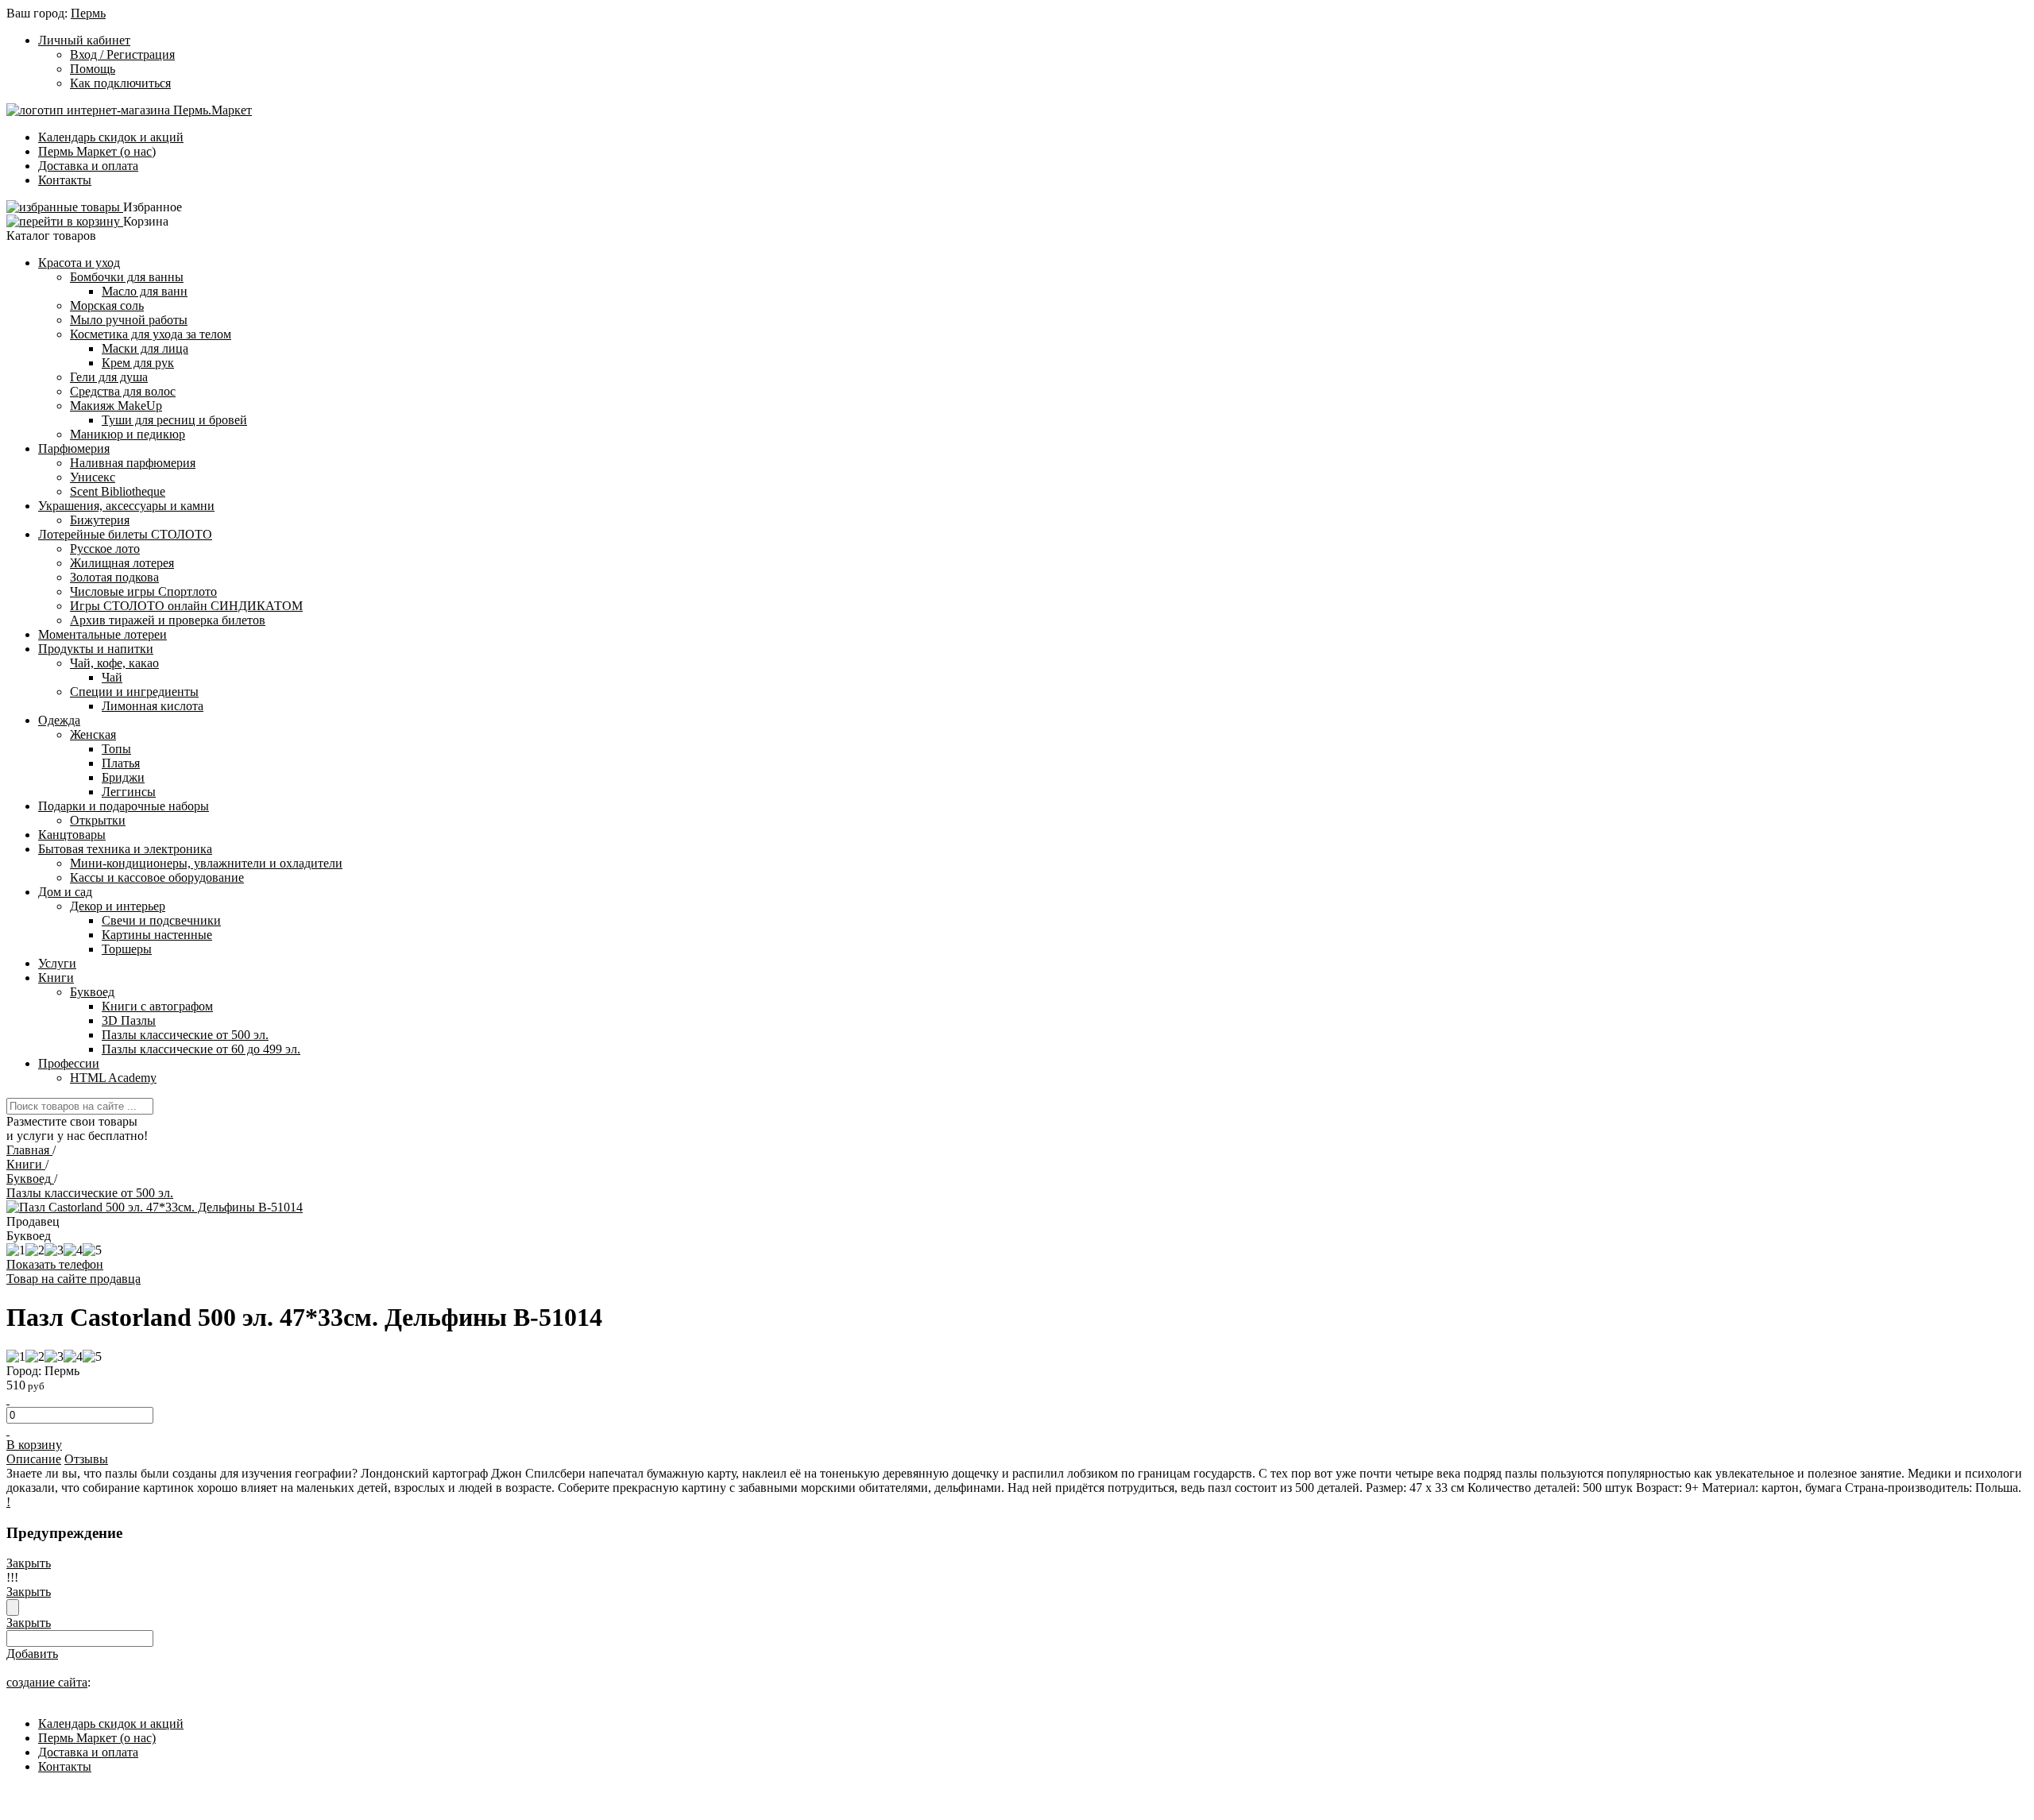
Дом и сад (65, 892)
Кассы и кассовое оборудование (157, 877)
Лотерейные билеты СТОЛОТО (125, 534)
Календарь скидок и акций (111, 137)
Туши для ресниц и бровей (174, 420)
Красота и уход (79, 263)
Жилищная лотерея (122, 563)
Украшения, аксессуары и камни (126, 506)
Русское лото (105, 549)
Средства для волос (123, 391)
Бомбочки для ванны (127, 277)
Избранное (153, 207)
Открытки (98, 820)
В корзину (34, 1445)
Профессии (69, 1063)
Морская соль (107, 305)
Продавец (33, 1221)
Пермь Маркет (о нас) (97, 151)
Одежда (59, 720)
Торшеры (127, 949)
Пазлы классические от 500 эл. (185, 1035)
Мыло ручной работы (129, 320)
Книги (56, 978)
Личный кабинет (84, 40)
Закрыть (29, 1563)
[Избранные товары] (65, 207)
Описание (34, 1459)
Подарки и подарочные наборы (124, 806)
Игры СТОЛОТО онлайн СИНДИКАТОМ (186, 606)
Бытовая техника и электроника (125, 849)
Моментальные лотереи (102, 634)
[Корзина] (65, 221)
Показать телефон (55, 1264)
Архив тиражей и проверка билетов (168, 620)
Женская (93, 734)
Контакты (65, 180)
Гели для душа (109, 377)
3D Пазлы (129, 1020)
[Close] (13, 1607)
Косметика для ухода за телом (151, 334)
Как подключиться (120, 83)
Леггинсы (129, 792)
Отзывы (86, 1459)
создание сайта (47, 1682)
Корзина (146, 221)
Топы (116, 749)
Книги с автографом (157, 1006)
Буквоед (92, 992)
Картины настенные (157, 935)
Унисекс (93, 477)
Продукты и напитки (96, 649)
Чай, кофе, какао (114, 663)
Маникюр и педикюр (128, 434)
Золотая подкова (114, 577)
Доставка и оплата (88, 166)
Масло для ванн (145, 291)
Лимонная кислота (153, 706)
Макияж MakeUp (116, 406)
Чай (112, 677)
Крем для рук (138, 363)
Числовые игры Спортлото (143, 591)
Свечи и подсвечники (161, 920)
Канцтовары (72, 835)
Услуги (57, 963)
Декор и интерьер (118, 906)
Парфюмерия (74, 448)
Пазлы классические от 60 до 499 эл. (201, 1049)
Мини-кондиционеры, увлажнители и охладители (206, 863)
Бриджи (123, 777)
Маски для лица (145, 348)
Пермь (88, 13)
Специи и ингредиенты (134, 692)
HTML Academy (113, 1078)
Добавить (32, 1654)
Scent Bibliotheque (118, 491)
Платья (121, 763)
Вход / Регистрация (122, 54)
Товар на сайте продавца (73, 1279)
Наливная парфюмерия (133, 463)
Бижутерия (100, 520)
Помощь (93, 69)
